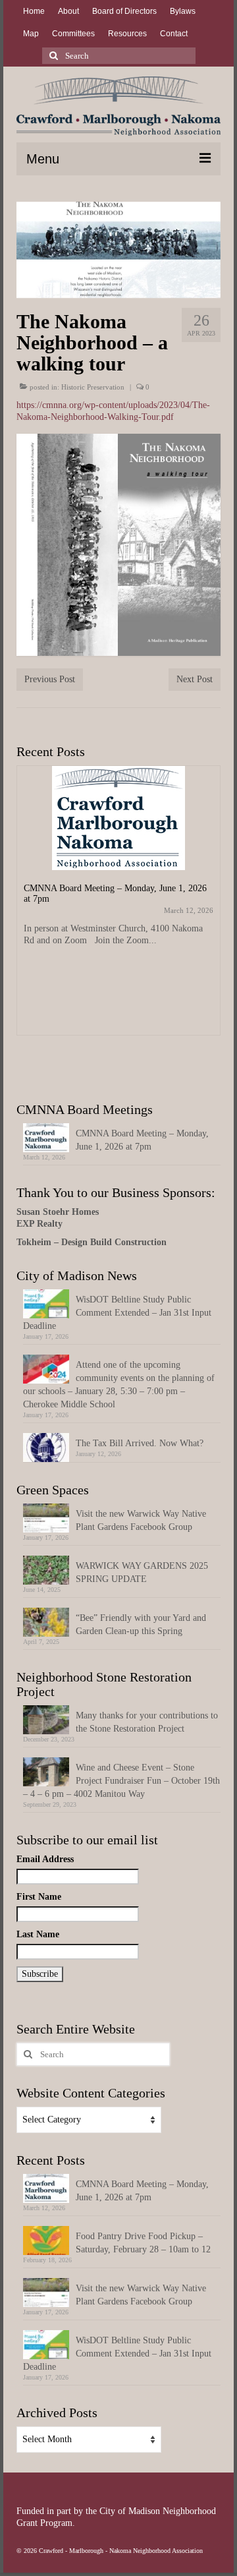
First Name (39, 1897)
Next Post (195, 679)
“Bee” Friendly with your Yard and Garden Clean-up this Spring (141, 1625)
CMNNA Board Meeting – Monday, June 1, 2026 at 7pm (142, 1140)
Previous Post (50, 679)
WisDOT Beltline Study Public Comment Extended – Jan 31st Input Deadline (117, 1313)
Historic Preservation (93, 387)
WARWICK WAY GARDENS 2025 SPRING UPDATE (142, 1572)
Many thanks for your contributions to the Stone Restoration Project (147, 1722)
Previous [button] (28, 919)
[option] (118, 907)
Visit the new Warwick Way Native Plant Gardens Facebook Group (141, 1520)
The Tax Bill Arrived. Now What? (140, 1443)
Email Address (45, 1859)
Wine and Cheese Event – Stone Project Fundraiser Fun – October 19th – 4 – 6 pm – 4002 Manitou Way (121, 1781)
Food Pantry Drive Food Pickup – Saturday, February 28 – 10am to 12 (143, 2243)
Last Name (38, 1934)
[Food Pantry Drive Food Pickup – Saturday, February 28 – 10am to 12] (118, 854)
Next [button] (209, 919)
